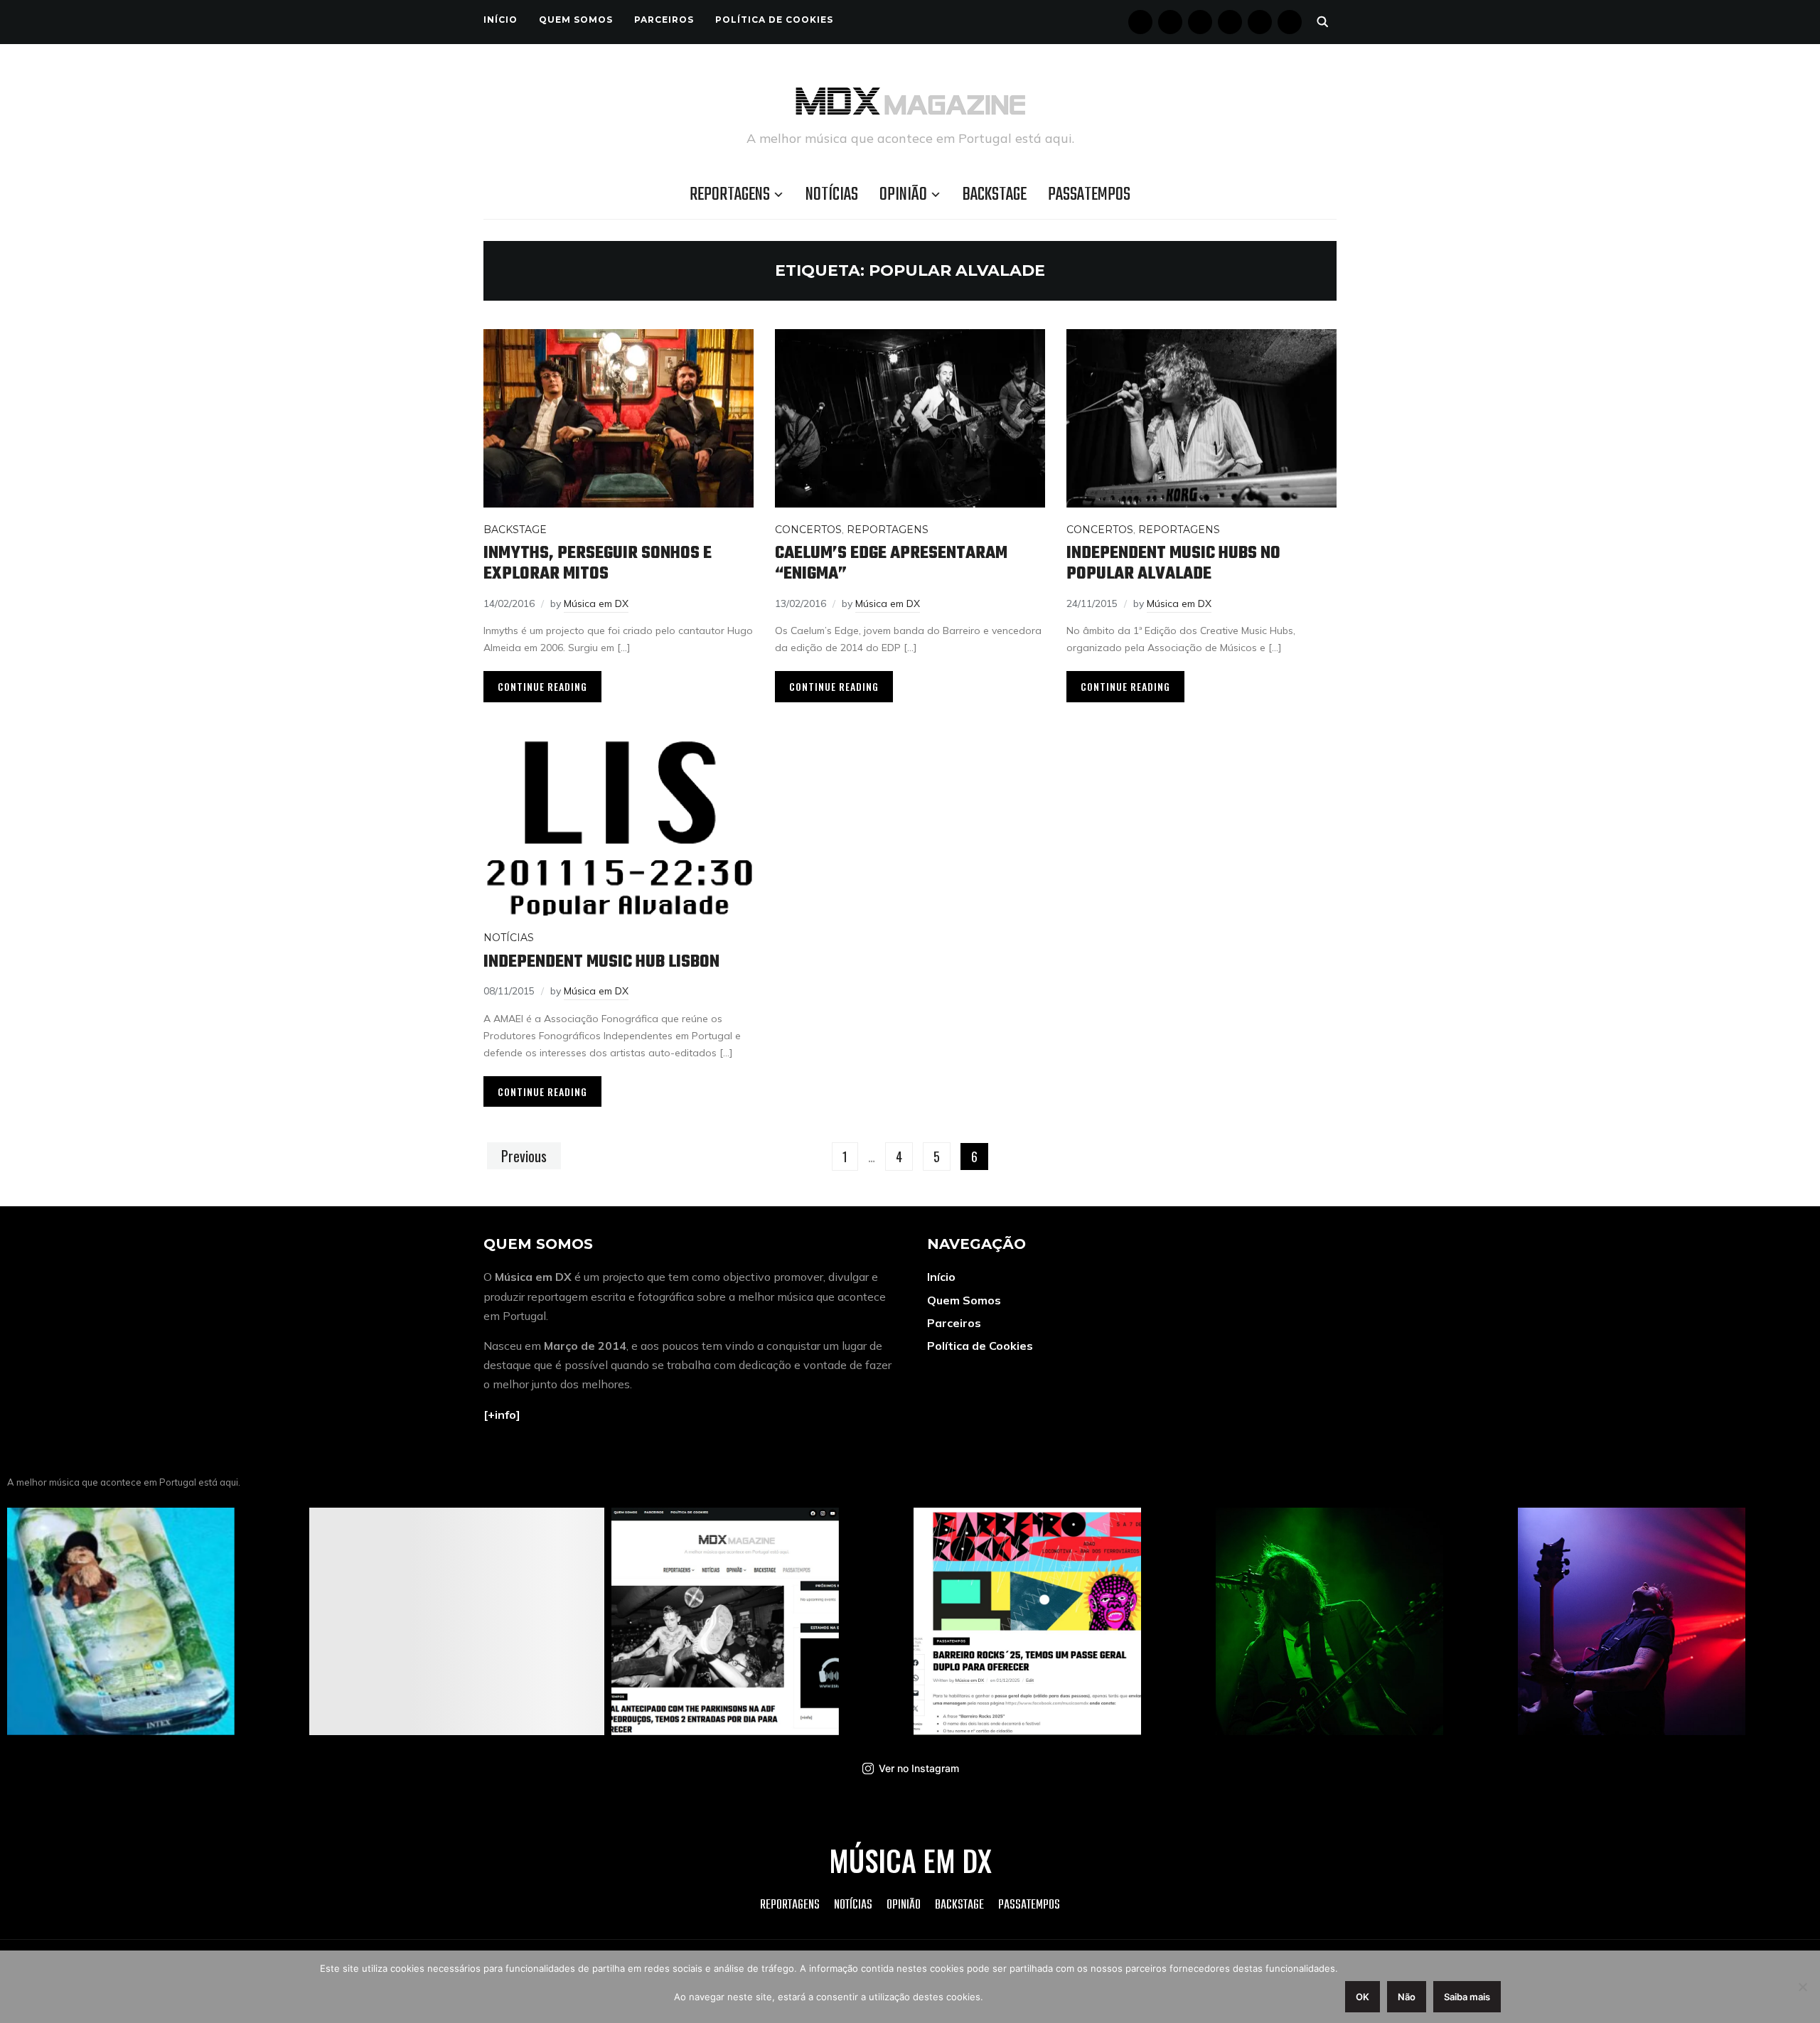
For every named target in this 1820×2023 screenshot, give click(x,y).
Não (1407, 1997)
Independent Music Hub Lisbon (601, 962)
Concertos (808, 530)
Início (500, 20)
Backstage (995, 195)
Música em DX (596, 603)
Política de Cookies (774, 20)
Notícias (832, 195)
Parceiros (664, 20)
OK (1363, 1997)
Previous (524, 1156)
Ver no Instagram (919, 1768)
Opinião (903, 195)
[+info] (502, 1415)
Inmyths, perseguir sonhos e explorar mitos (598, 564)
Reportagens (730, 195)
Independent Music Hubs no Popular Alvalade (1173, 564)
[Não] (1802, 1987)
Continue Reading (542, 686)
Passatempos (1089, 195)
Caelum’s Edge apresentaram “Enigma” (891, 564)
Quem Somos (576, 20)
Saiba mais (1467, 1997)
